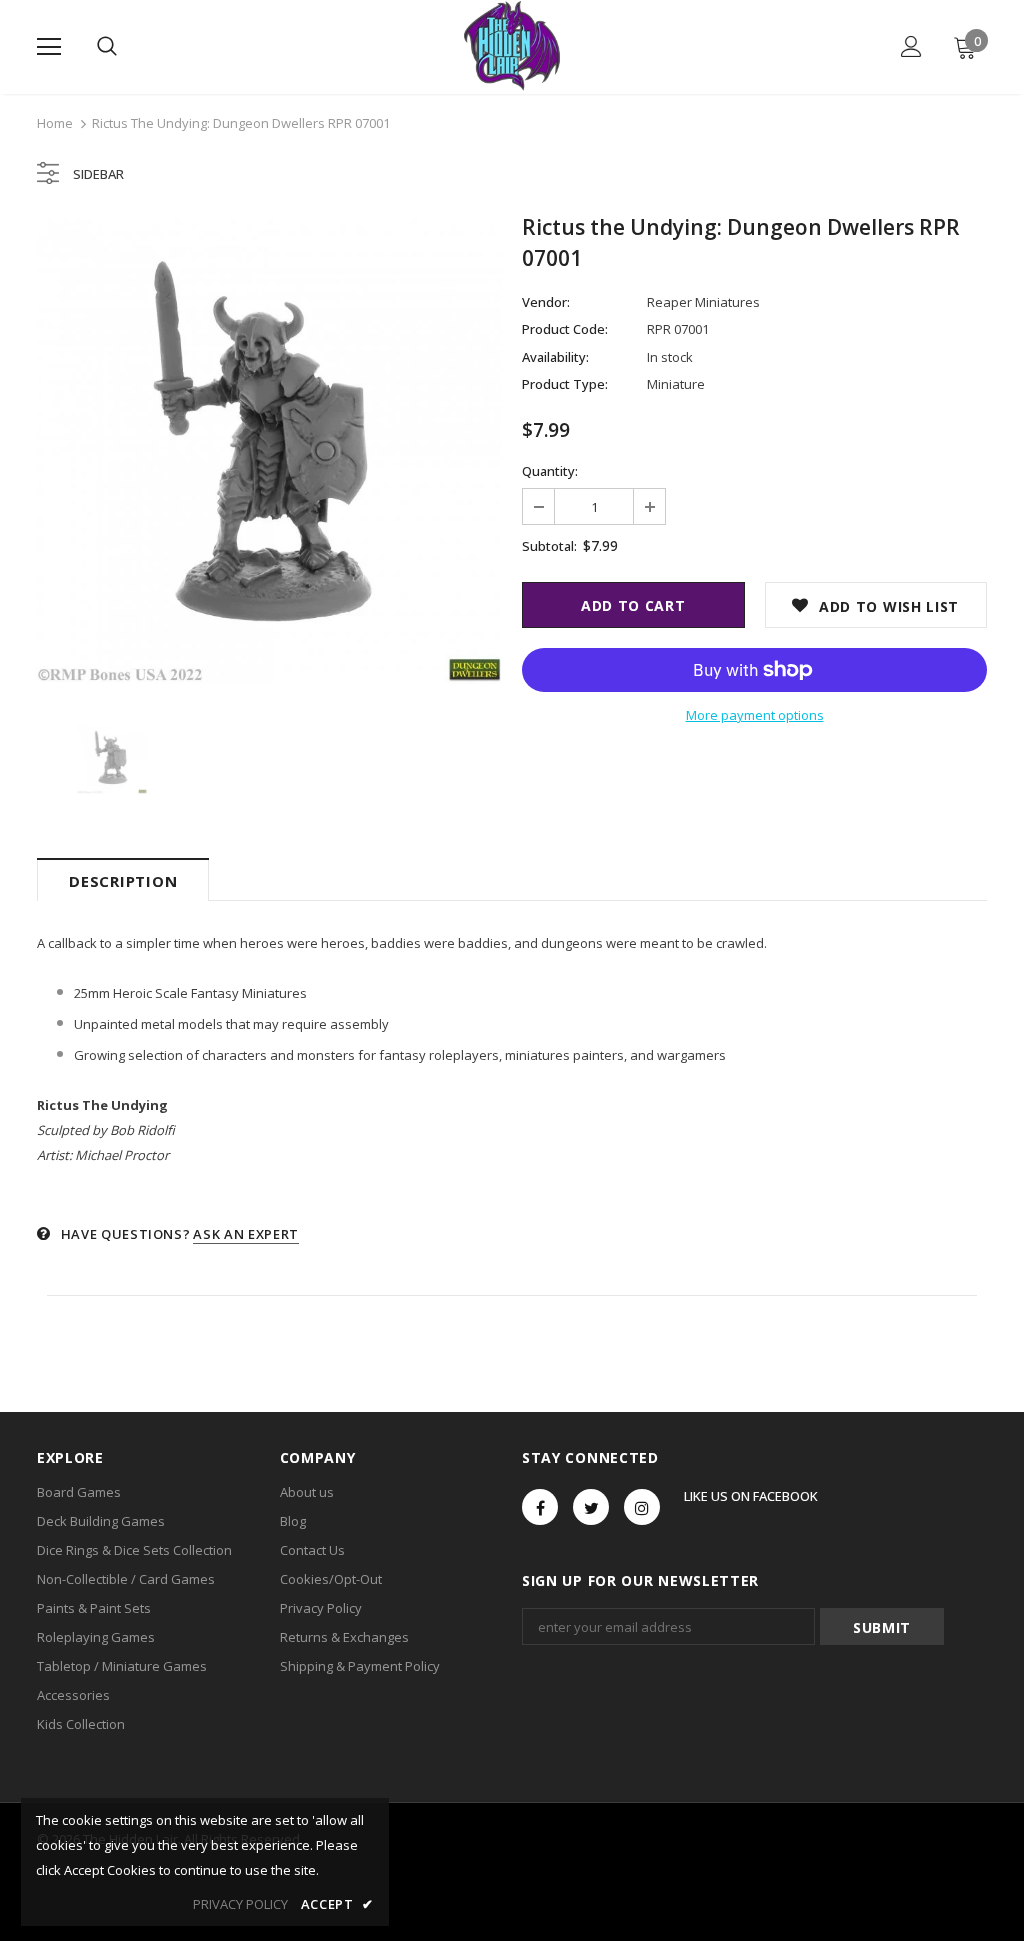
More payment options (755, 715)
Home (55, 123)
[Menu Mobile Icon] (49, 47)
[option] (269, 451)
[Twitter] (591, 1507)
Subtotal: (549, 546)
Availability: (555, 357)
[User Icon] (911, 46)
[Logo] (511, 46)
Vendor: (546, 302)
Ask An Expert (245, 1234)
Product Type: (565, 384)
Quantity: (550, 471)
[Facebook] (540, 1507)
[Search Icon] (107, 47)
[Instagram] (642, 1507)
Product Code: (565, 329)
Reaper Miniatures (703, 302)
